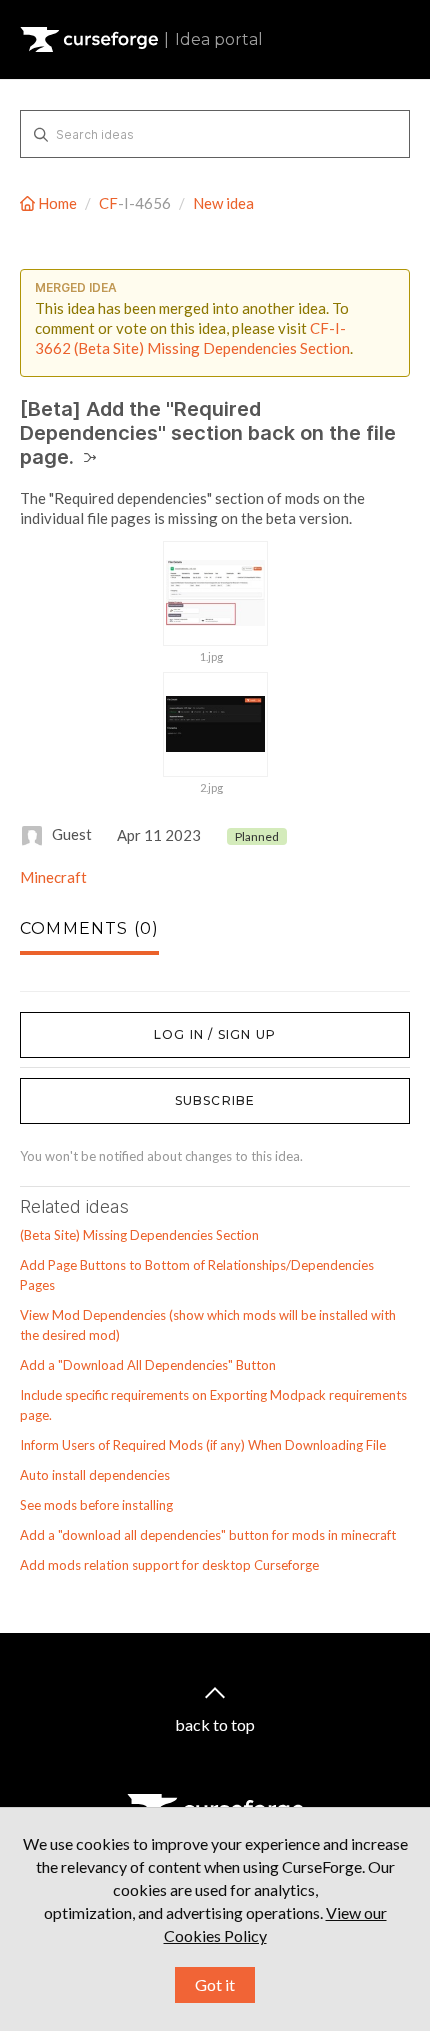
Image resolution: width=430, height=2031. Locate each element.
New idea (223, 203)
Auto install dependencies (95, 1475)
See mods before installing (96, 1505)
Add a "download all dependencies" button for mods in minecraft (208, 1535)
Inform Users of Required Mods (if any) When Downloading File (203, 1445)
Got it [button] (215, 1984)
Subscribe (215, 1100)
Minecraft (53, 877)
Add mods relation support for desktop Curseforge (169, 1565)
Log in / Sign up (70, 1022)
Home (57, 203)
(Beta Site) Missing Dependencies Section (139, 1235)
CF (108, 203)
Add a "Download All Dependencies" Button (148, 1365)
